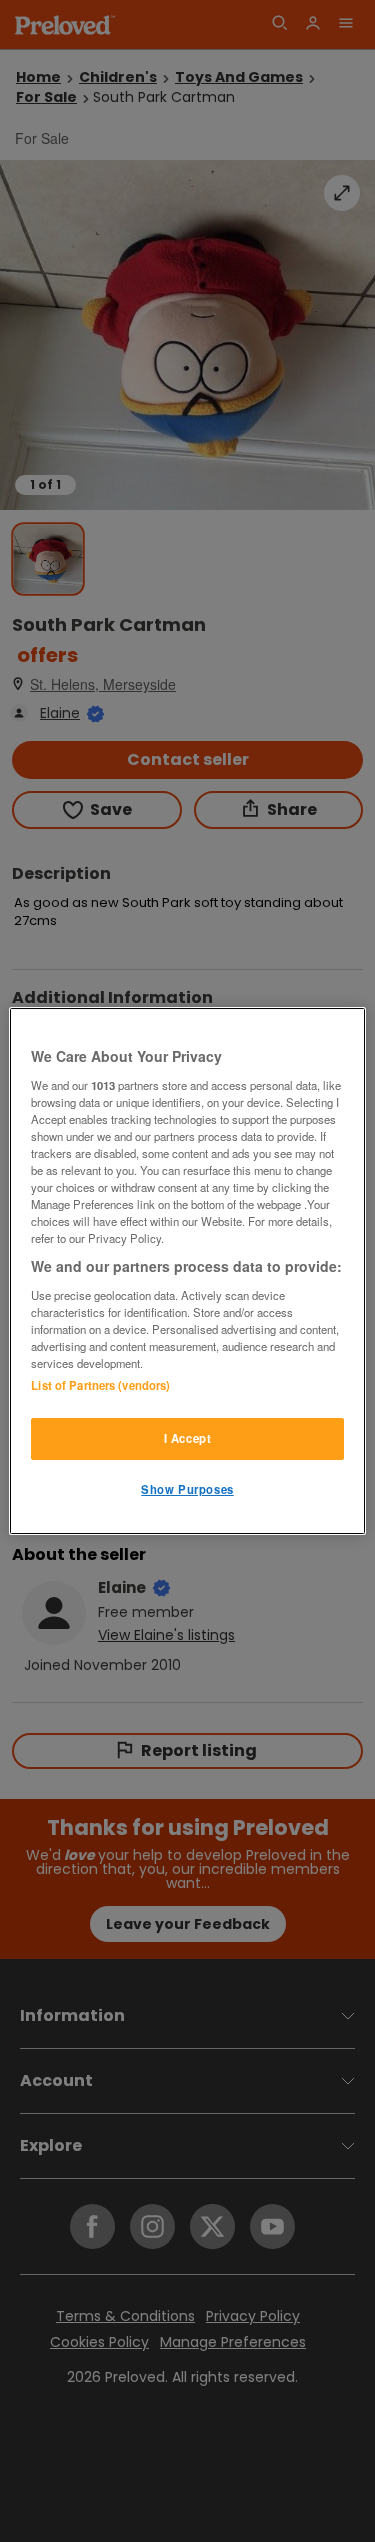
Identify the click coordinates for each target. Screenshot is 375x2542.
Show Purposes (187, 1489)
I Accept (188, 1438)
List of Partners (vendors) (100, 1385)
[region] (187, 1271)
